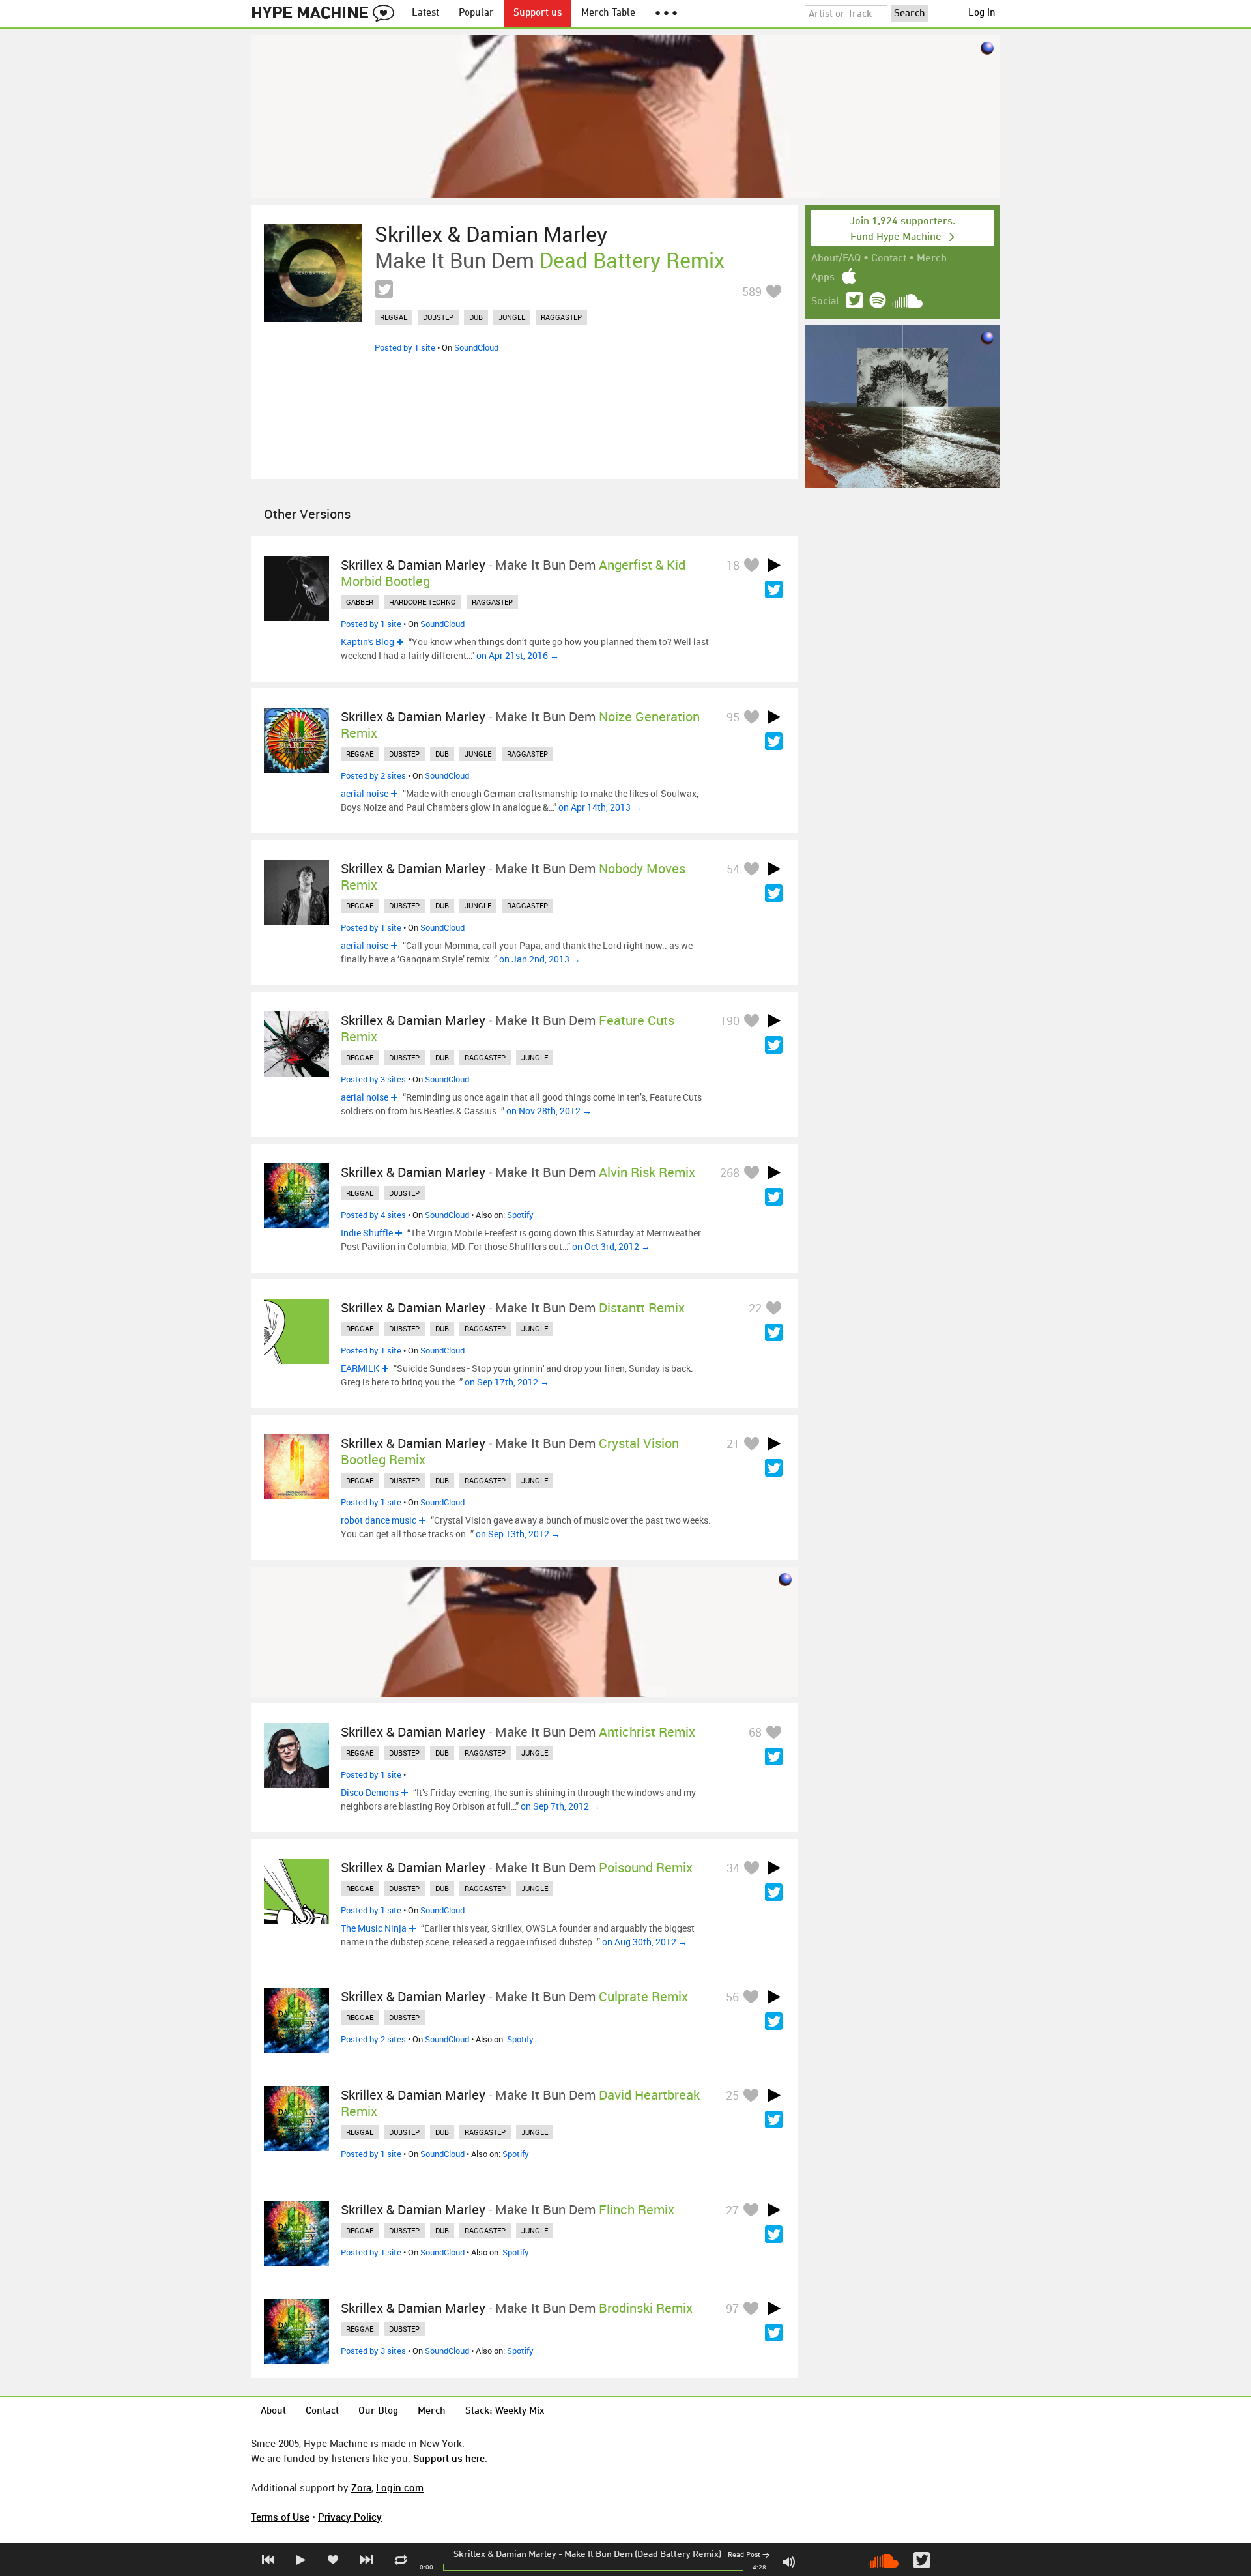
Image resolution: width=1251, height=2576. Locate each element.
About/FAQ (836, 259)
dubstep (438, 317)
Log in (982, 13)
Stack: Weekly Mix (505, 2411)
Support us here (449, 2458)
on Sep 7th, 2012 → (560, 1806)
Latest (425, 13)
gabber (360, 602)
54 (733, 869)
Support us (538, 13)
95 (733, 717)
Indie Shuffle (367, 1233)
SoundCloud (476, 347)
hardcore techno (423, 602)
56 (732, 1997)
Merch (932, 259)
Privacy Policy (350, 2517)
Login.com (400, 2487)
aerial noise (365, 793)
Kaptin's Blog (367, 642)
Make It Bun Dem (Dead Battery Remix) (643, 2554)
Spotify (520, 1215)
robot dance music (379, 1520)
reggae (394, 317)
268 (730, 1172)
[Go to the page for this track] (313, 273)
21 (733, 1443)
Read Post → (749, 2555)
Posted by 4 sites (373, 1215)
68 (755, 1732)
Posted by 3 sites (373, 1079)
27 (732, 2210)
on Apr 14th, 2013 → (600, 807)
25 (732, 2095)
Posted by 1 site (405, 347)
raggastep (561, 317)
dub (476, 317)
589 (752, 291)
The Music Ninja (374, 1928)
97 (732, 2308)
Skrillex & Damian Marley (505, 2554)
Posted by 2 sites (373, 775)
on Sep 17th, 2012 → (507, 1382)
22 (755, 1308)
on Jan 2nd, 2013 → (540, 959)
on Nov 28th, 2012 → (549, 1111)
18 (733, 565)
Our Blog (378, 2411)
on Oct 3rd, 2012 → (611, 1246)
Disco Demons (370, 1792)
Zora (361, 2487)
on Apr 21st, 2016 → (518, 655)
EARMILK (360, 1368)
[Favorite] (773, 291)
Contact (889, 259)
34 (733, 1868)
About (273, 2411)
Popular (476, 13)
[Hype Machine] (326, 14)
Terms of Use (280, 2517)
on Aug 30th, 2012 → (645, 1942)
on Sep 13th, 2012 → (518, 1534)
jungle (512, 317)
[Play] (774, 565)
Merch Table (608, 13)
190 (730, 1020)
